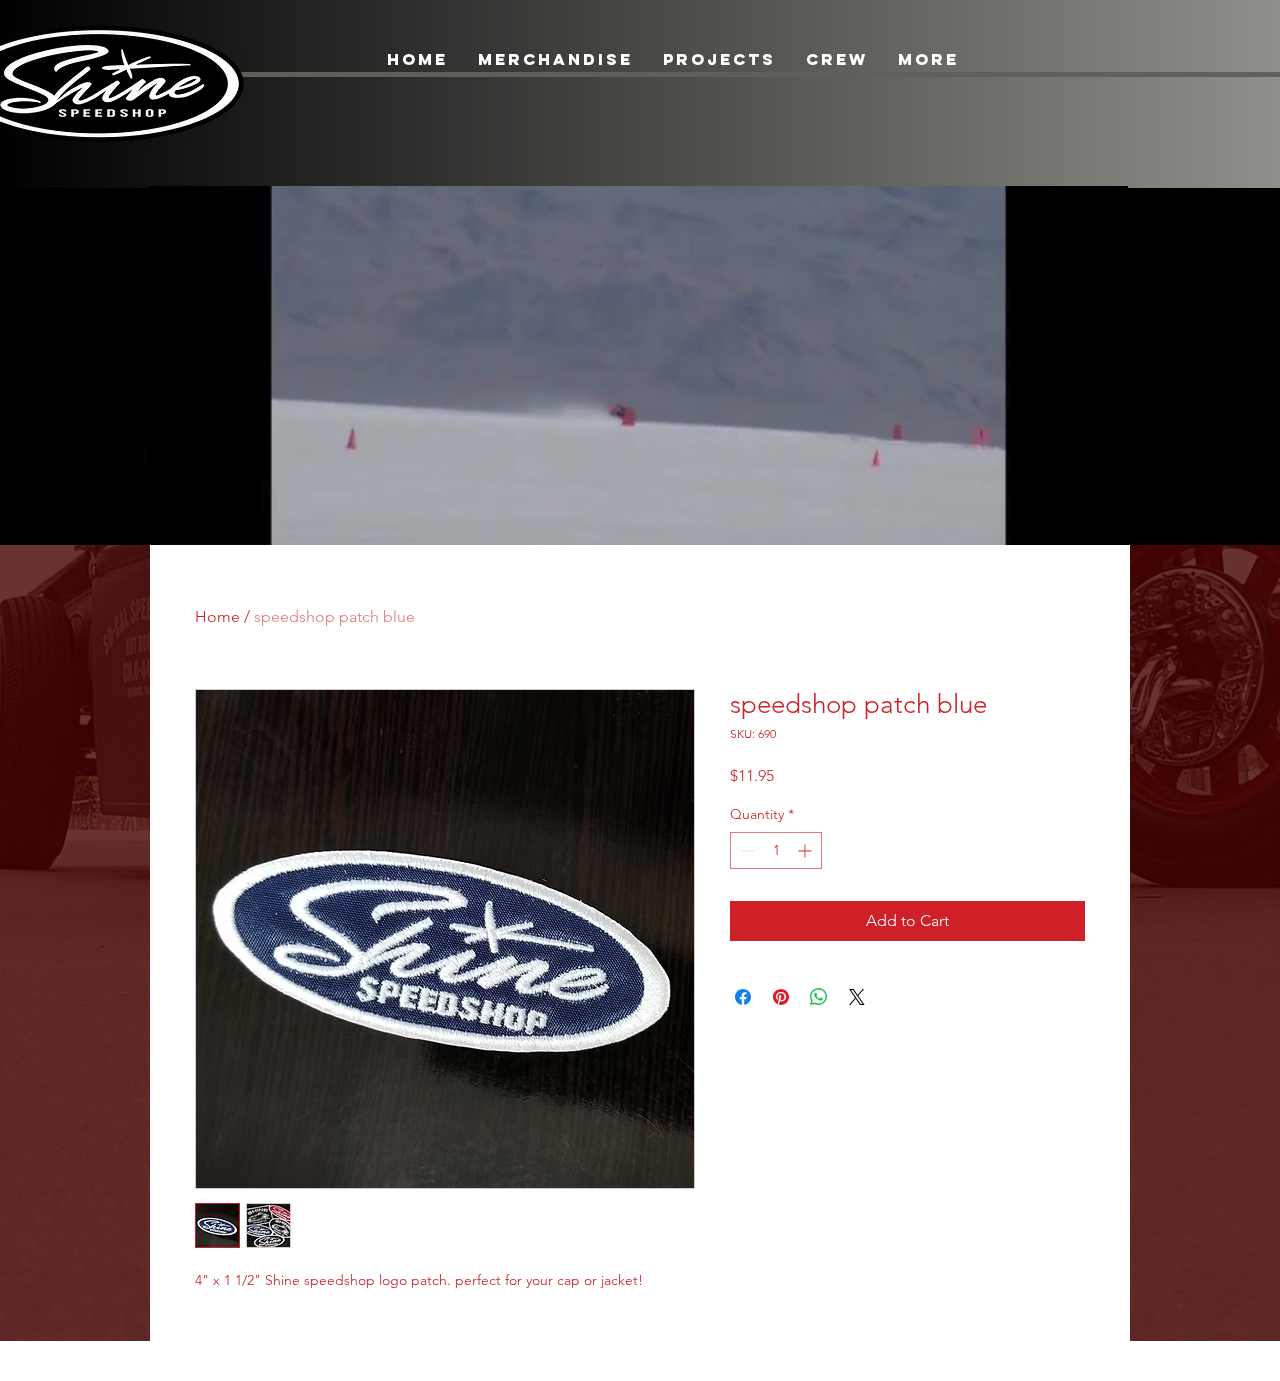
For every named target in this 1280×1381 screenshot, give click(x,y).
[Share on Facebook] (743, 997)
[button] (1102, 523)
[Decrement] (745, 850)
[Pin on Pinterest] (781, 997)
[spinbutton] (776, 850)
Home (217, 616)
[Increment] (806, 850)
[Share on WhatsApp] (819, 997)
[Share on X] (857, 997)
